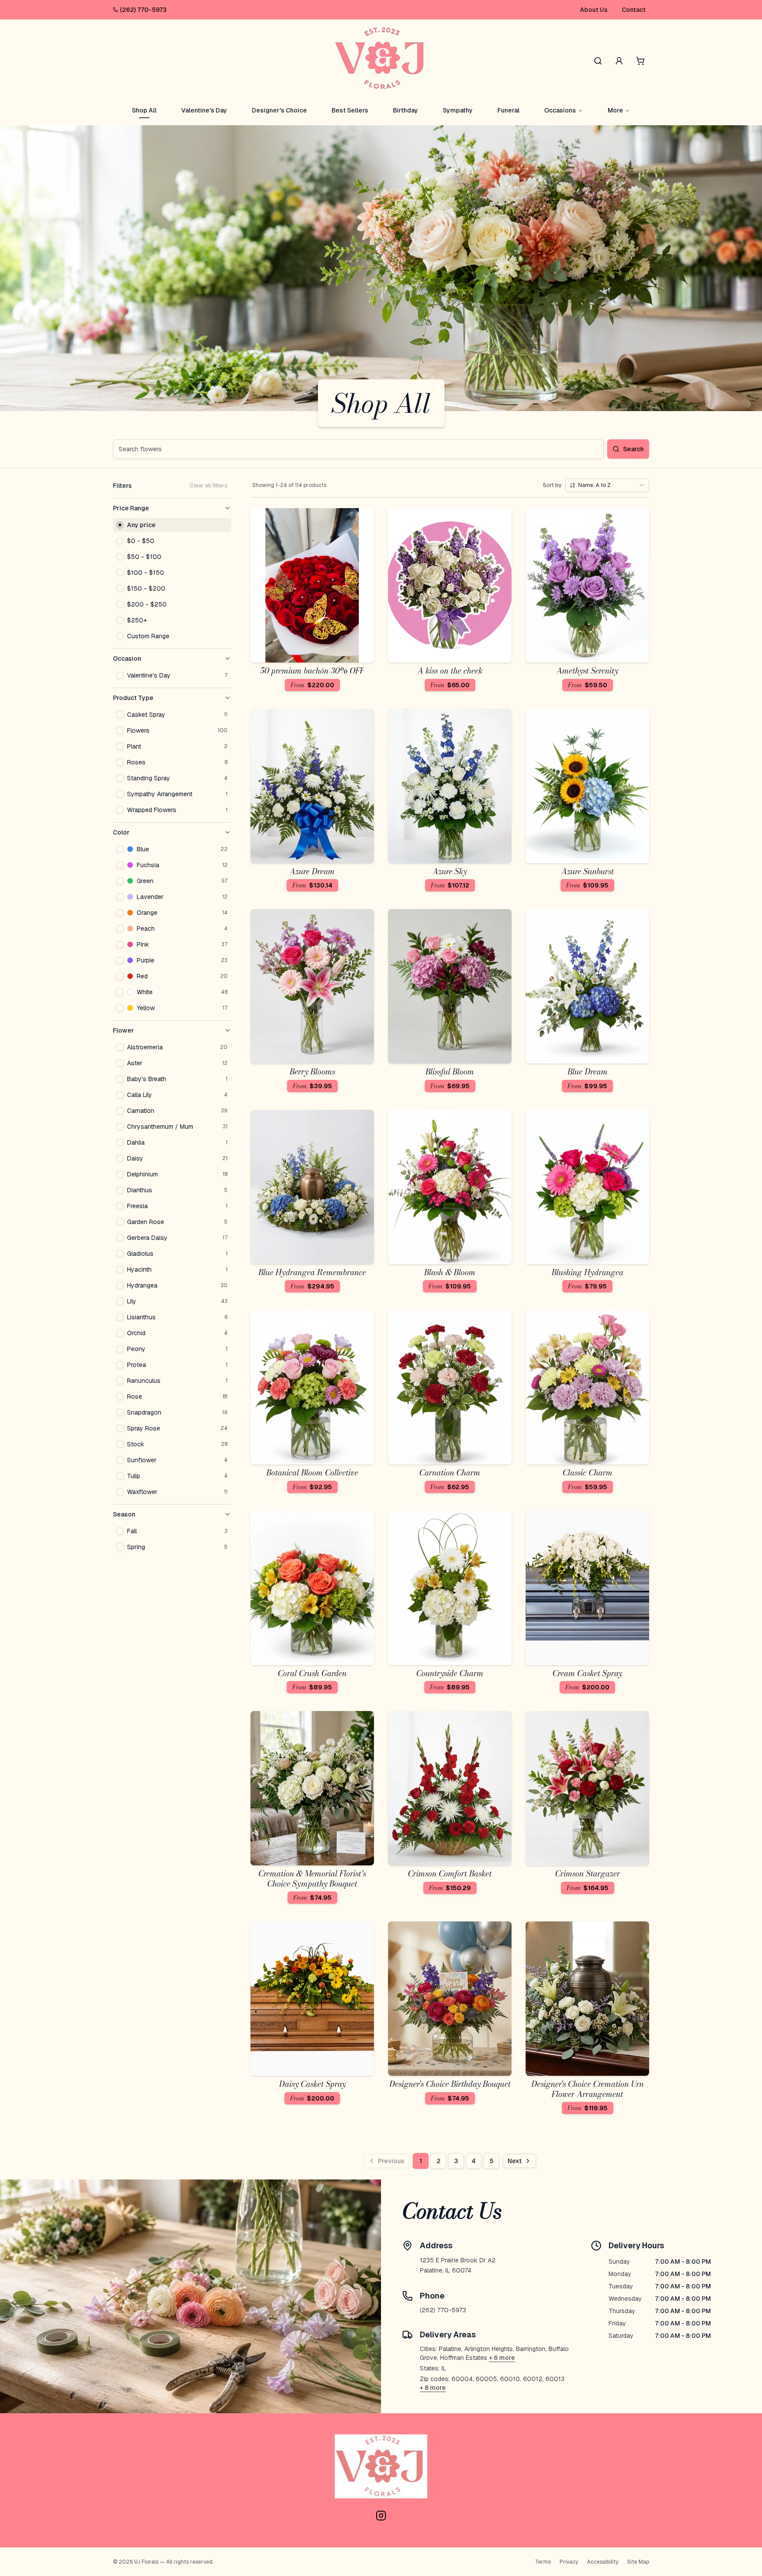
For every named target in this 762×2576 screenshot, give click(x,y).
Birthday (405, 110)
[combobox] (607, 485)
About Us (594, 10)
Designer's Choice (279, 110)
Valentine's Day (204, 110)
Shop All (144, 110)
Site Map (638, 2562)
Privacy (569, 2562)
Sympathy (458, 110)
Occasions (560, 110)
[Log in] (619, 61)
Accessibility (603, 2562)
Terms (543, 2562)
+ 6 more (502, 2358)
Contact (634, 10)
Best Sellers (350, 110)
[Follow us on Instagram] (381, 2516)
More (615, 110)
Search (633, 449)
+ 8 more (433, 2388)
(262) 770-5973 (143, 10)
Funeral (508, 110)
